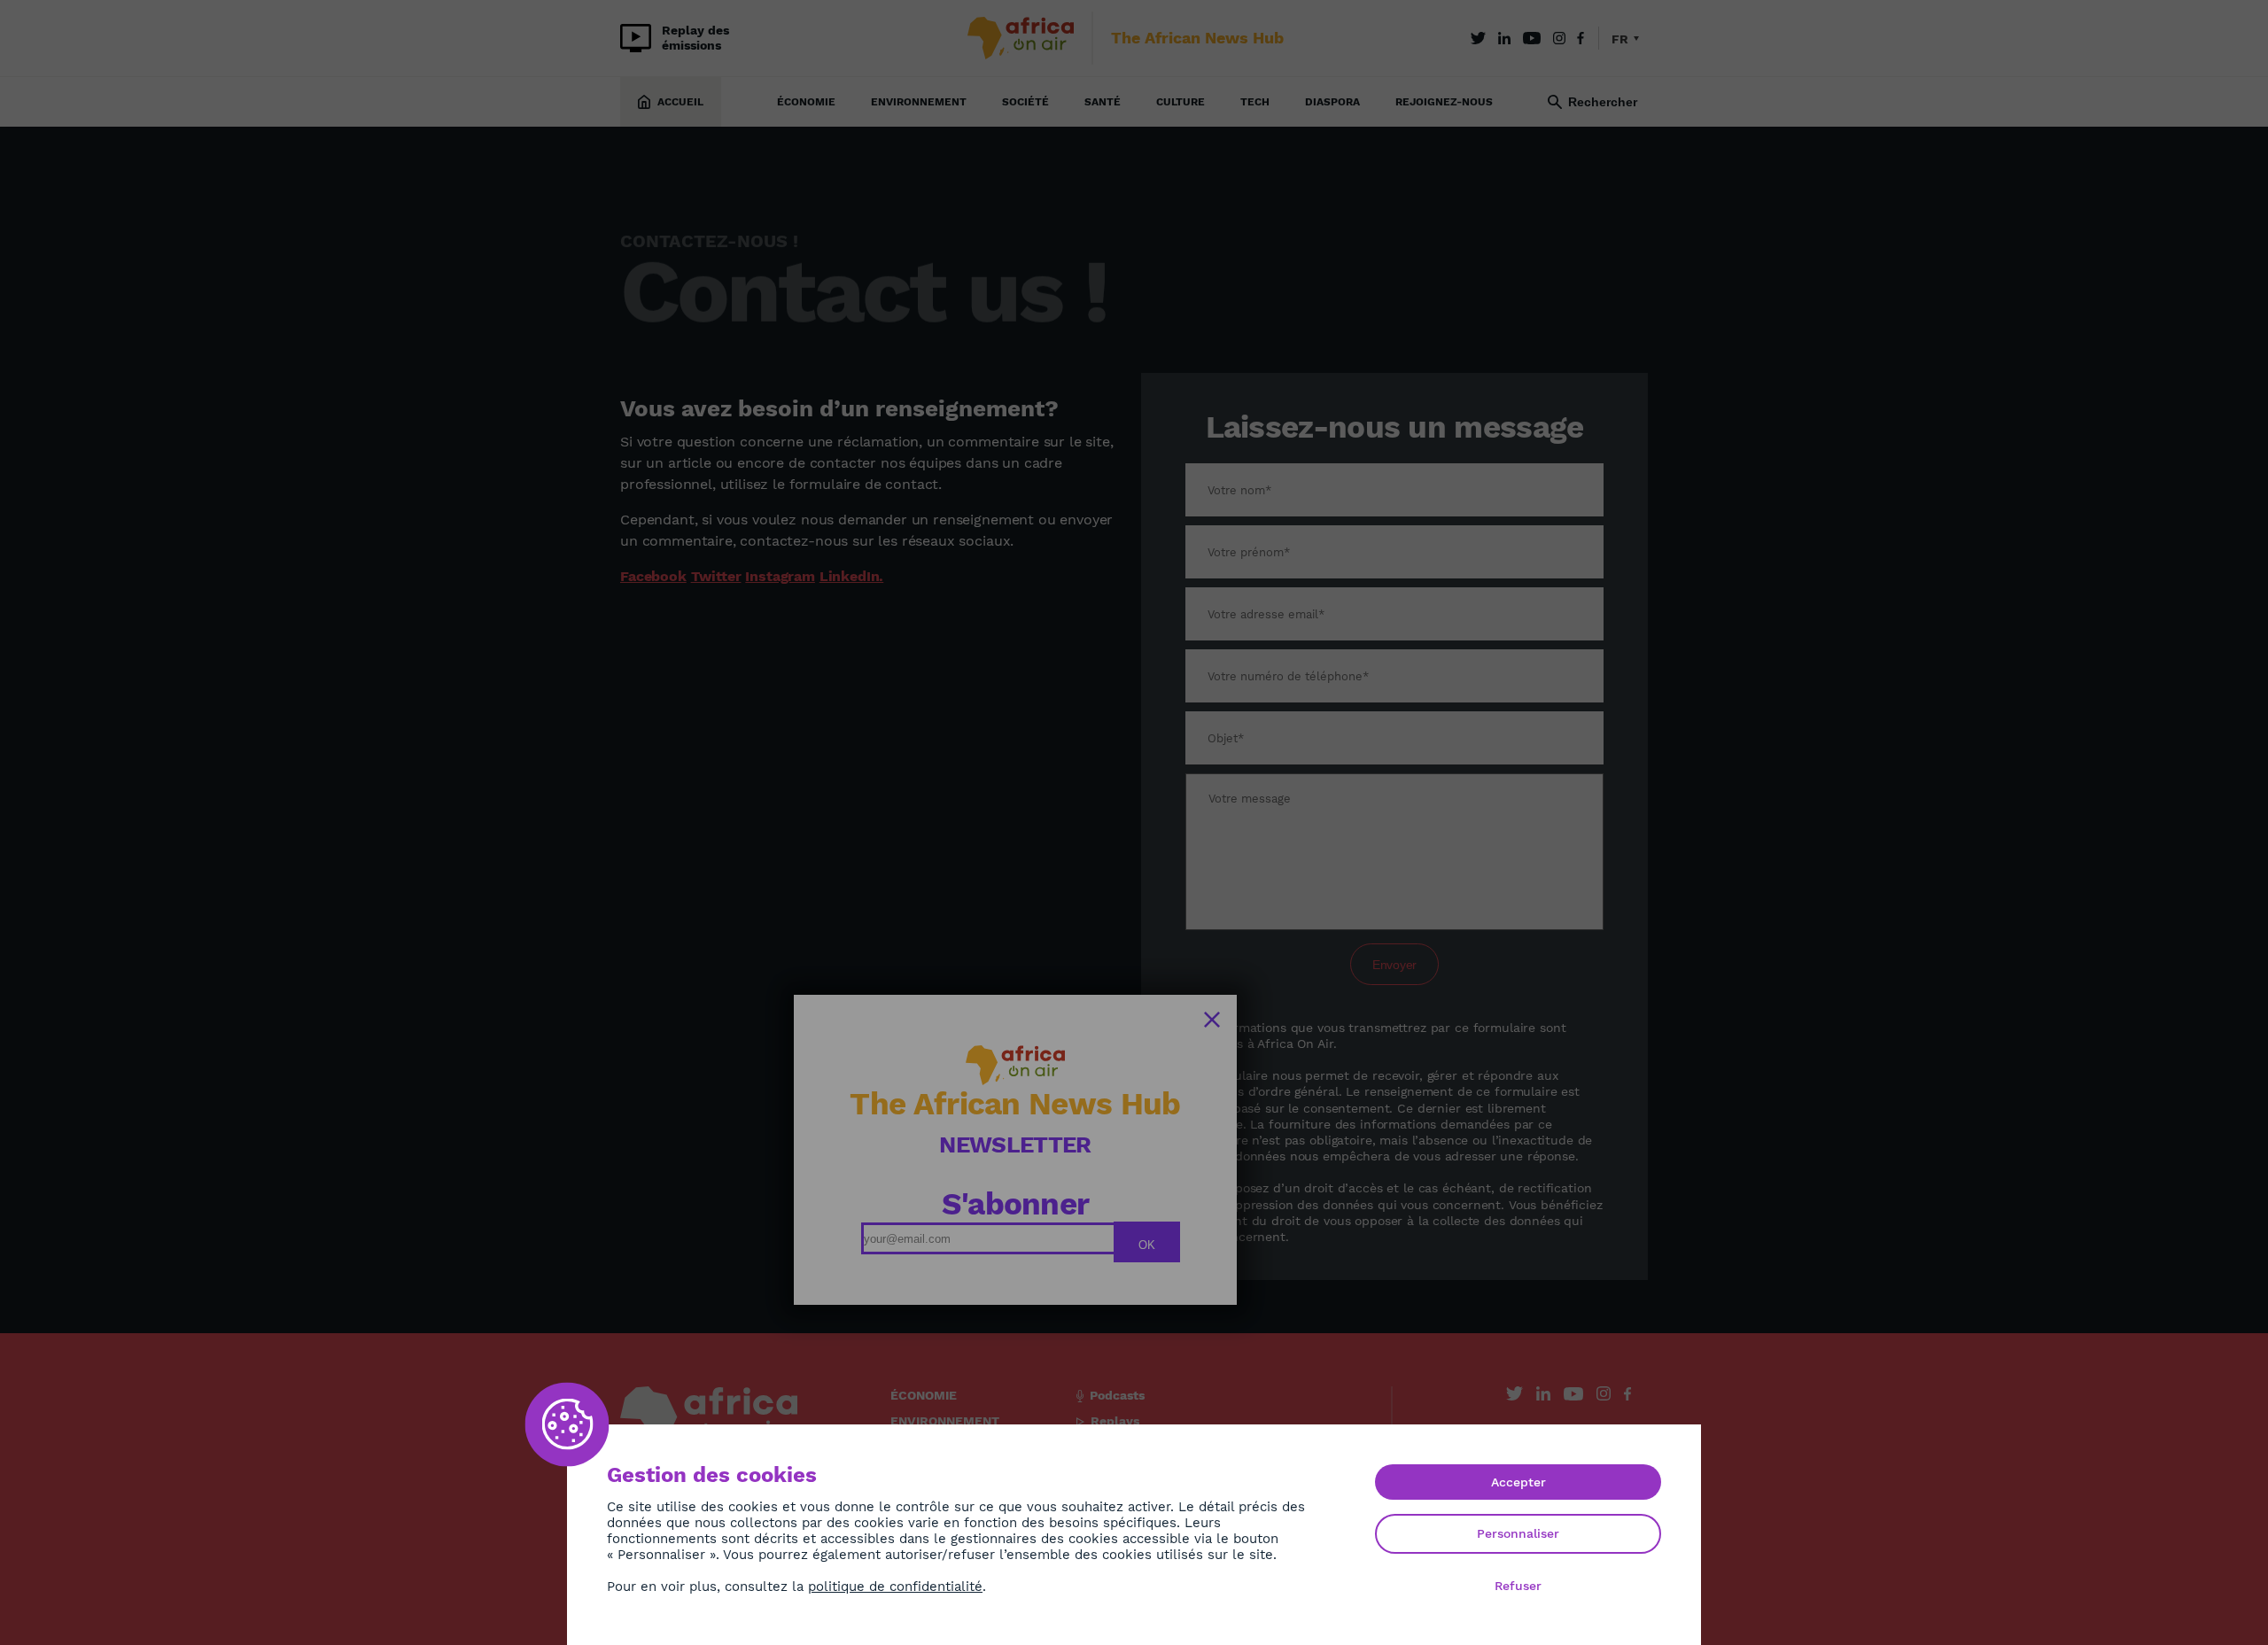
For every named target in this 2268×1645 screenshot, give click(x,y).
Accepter (1518, 1482)
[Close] (1212, 1020)
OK (1147, 1245)
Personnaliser (1518, 1533)
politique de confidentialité (895, 1587)
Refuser (1518, 1586)
